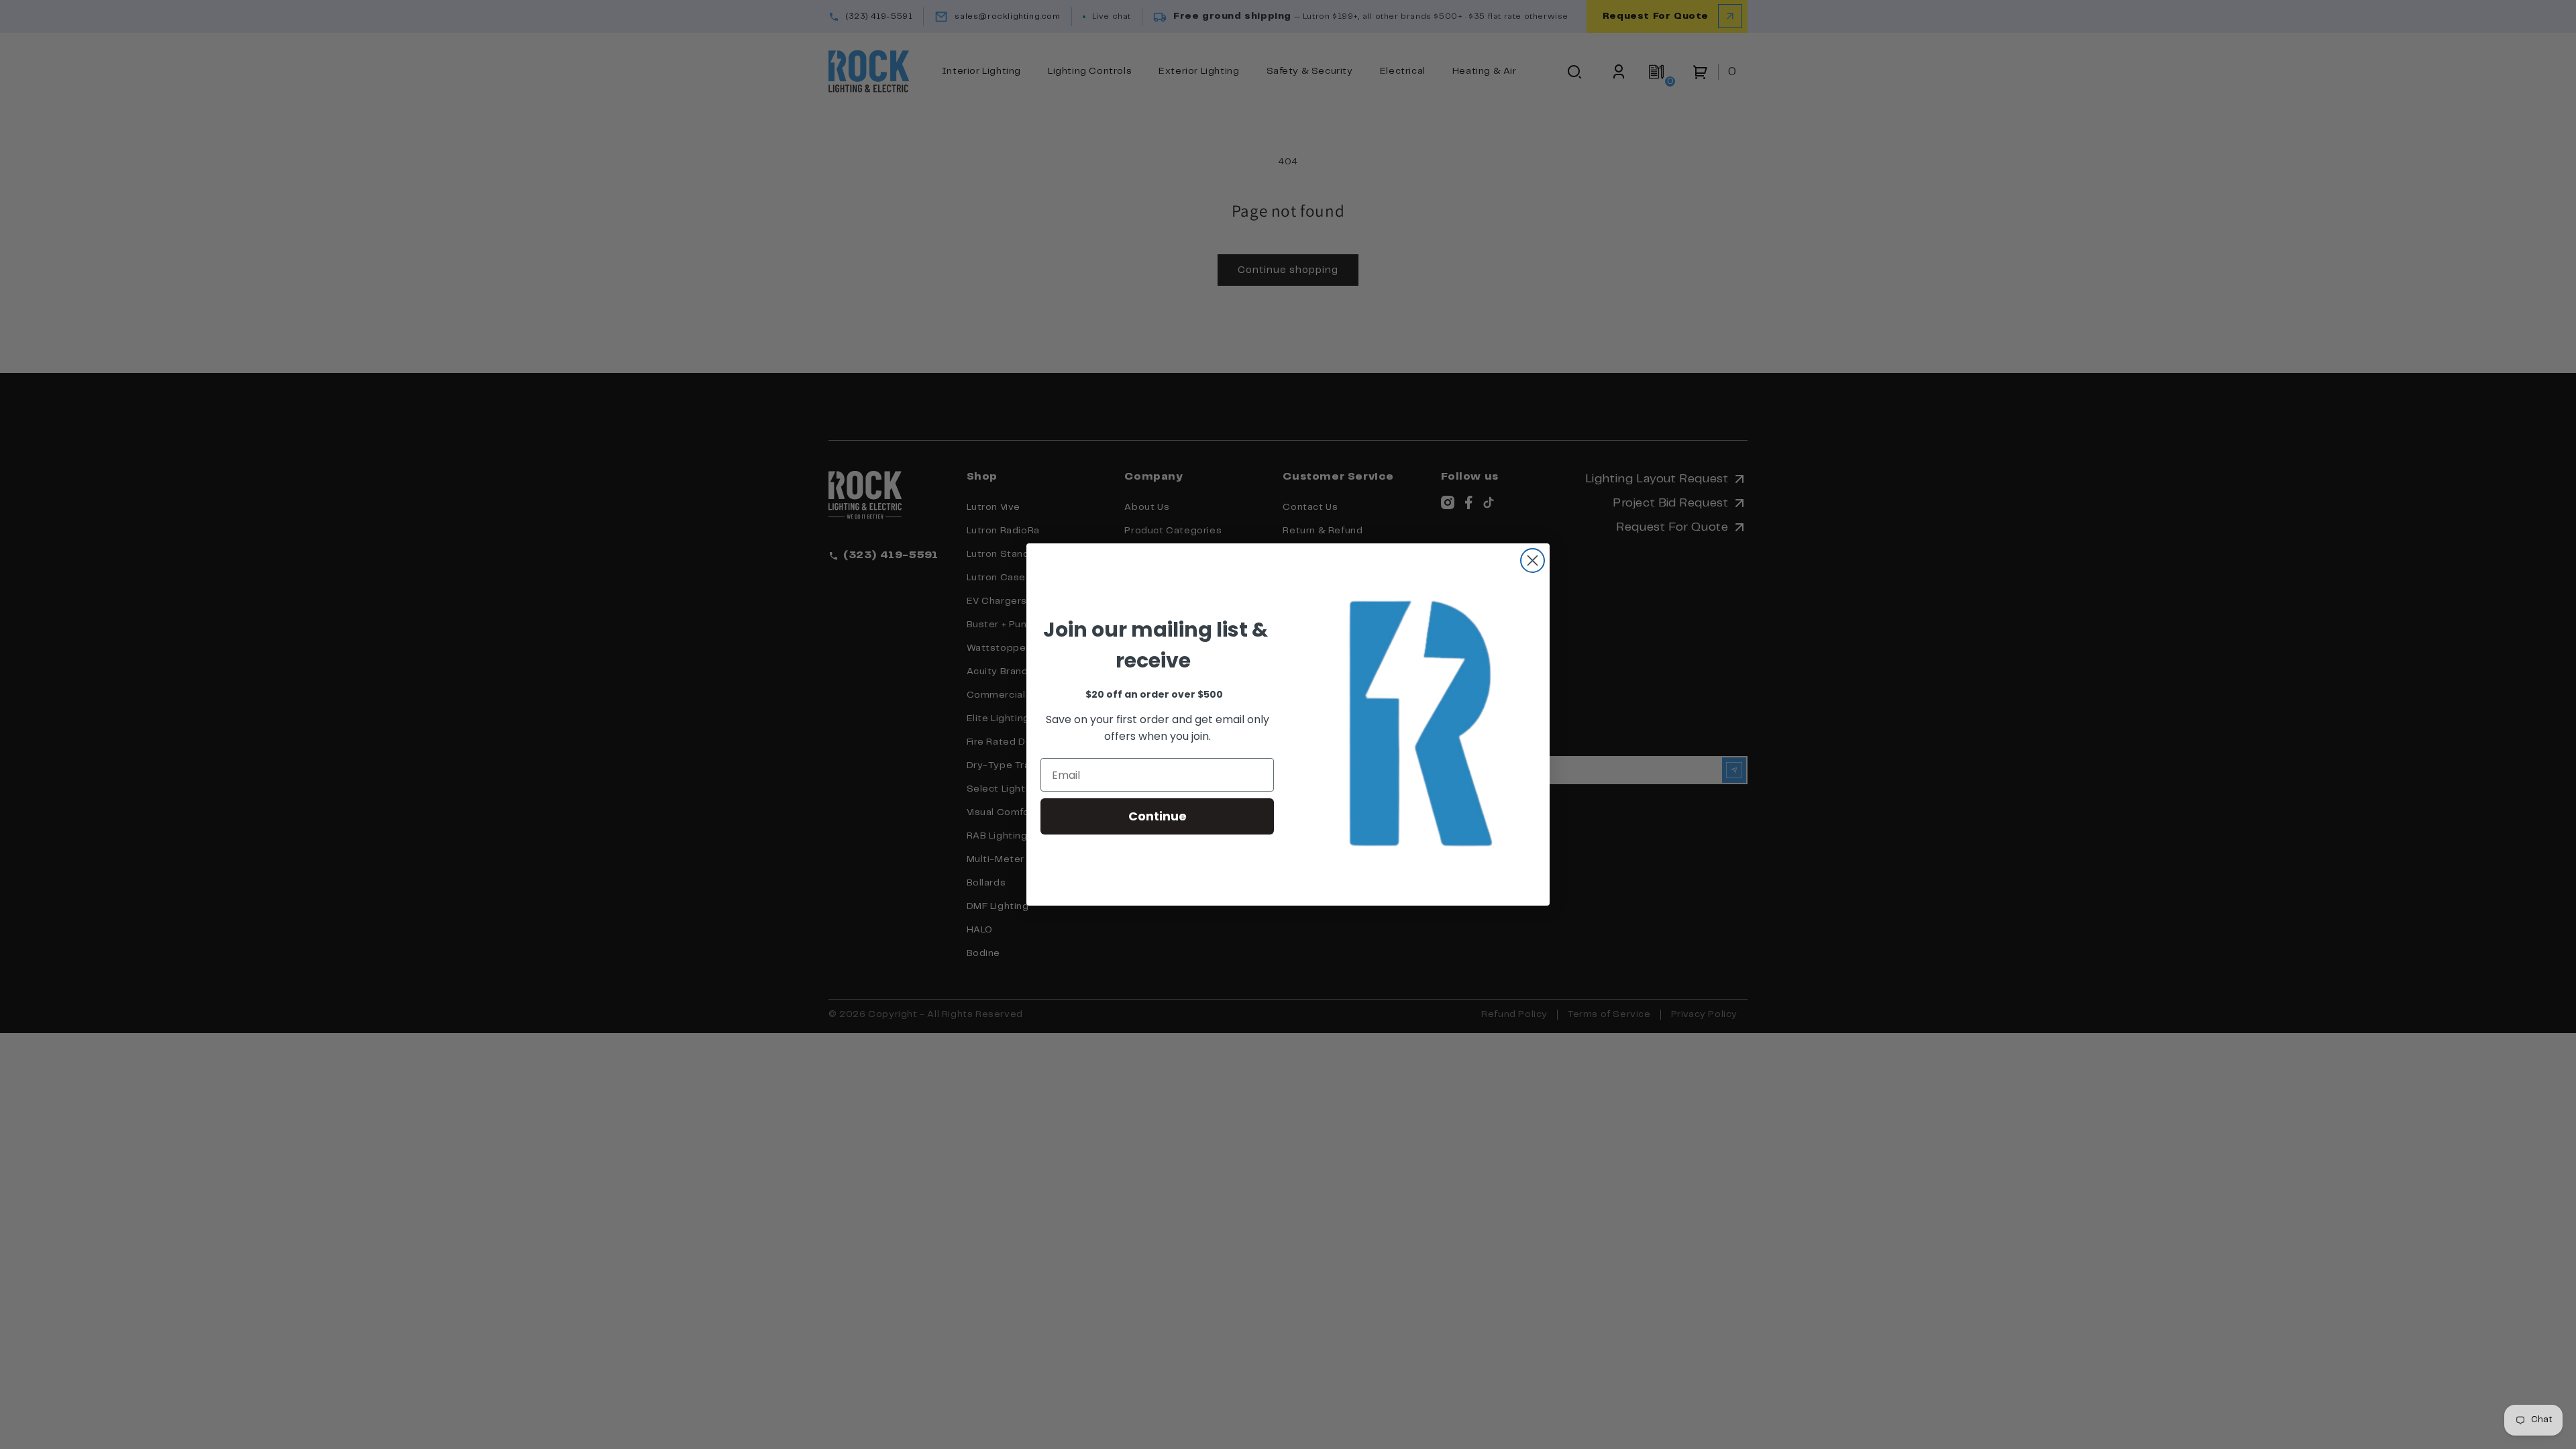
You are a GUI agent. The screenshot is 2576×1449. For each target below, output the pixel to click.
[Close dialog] (1533, 560)
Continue (1158, 816)
